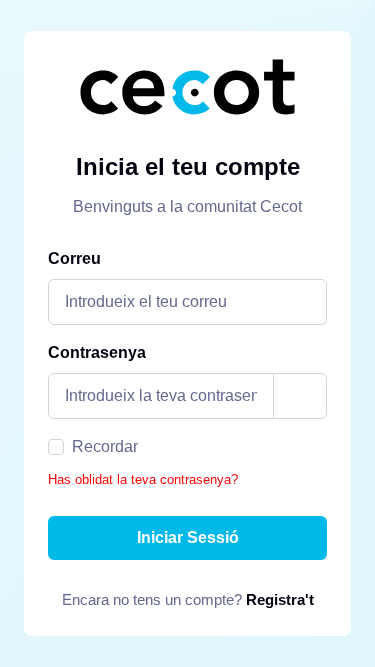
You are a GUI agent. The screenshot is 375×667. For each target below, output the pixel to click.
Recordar (105, 446)
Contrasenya (97, 352)
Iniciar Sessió (188, 537)
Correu (74, 258)
